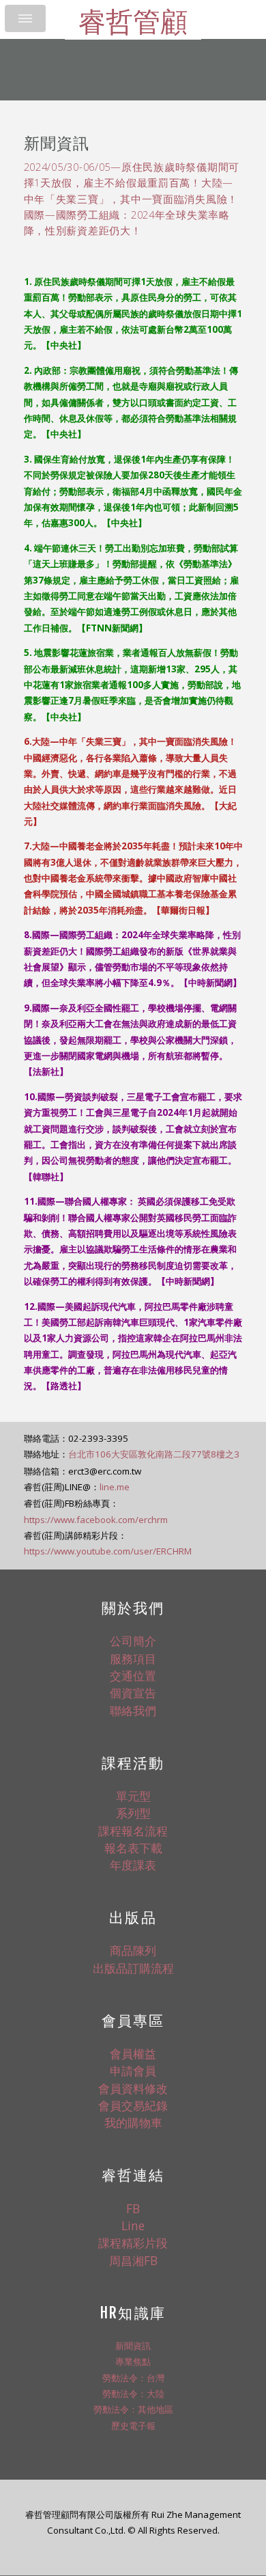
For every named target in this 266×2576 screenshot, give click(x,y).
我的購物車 (133, 2122)
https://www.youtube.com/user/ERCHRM (108, 1551)
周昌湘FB (133, 2260)
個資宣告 (133, 1693)
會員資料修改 (133, 2088)
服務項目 (133, 1658)
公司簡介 (133, 1641)
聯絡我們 (133, 1710)
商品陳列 (133, 1950)
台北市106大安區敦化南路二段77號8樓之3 (154, 1454)
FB (133, 2208)
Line (133, 2225)
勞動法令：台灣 (133, 2378)
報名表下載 (133, 1848)
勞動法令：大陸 (133, 2394)
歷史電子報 (133, 2426)
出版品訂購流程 (133, 1968)
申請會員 (133, 2070)
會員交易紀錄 (133, 2105)
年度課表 (133, 1865)
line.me (115, 1487)
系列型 (133, 1813)
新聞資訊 (133, 2346)
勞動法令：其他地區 (133, 2409)
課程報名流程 (133, 1831)
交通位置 (133, 1675)
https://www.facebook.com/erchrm (96, 1520)
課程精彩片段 (133, 2243)
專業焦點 (133, 2361)
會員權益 (133, 2053)
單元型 (133, 1796)
